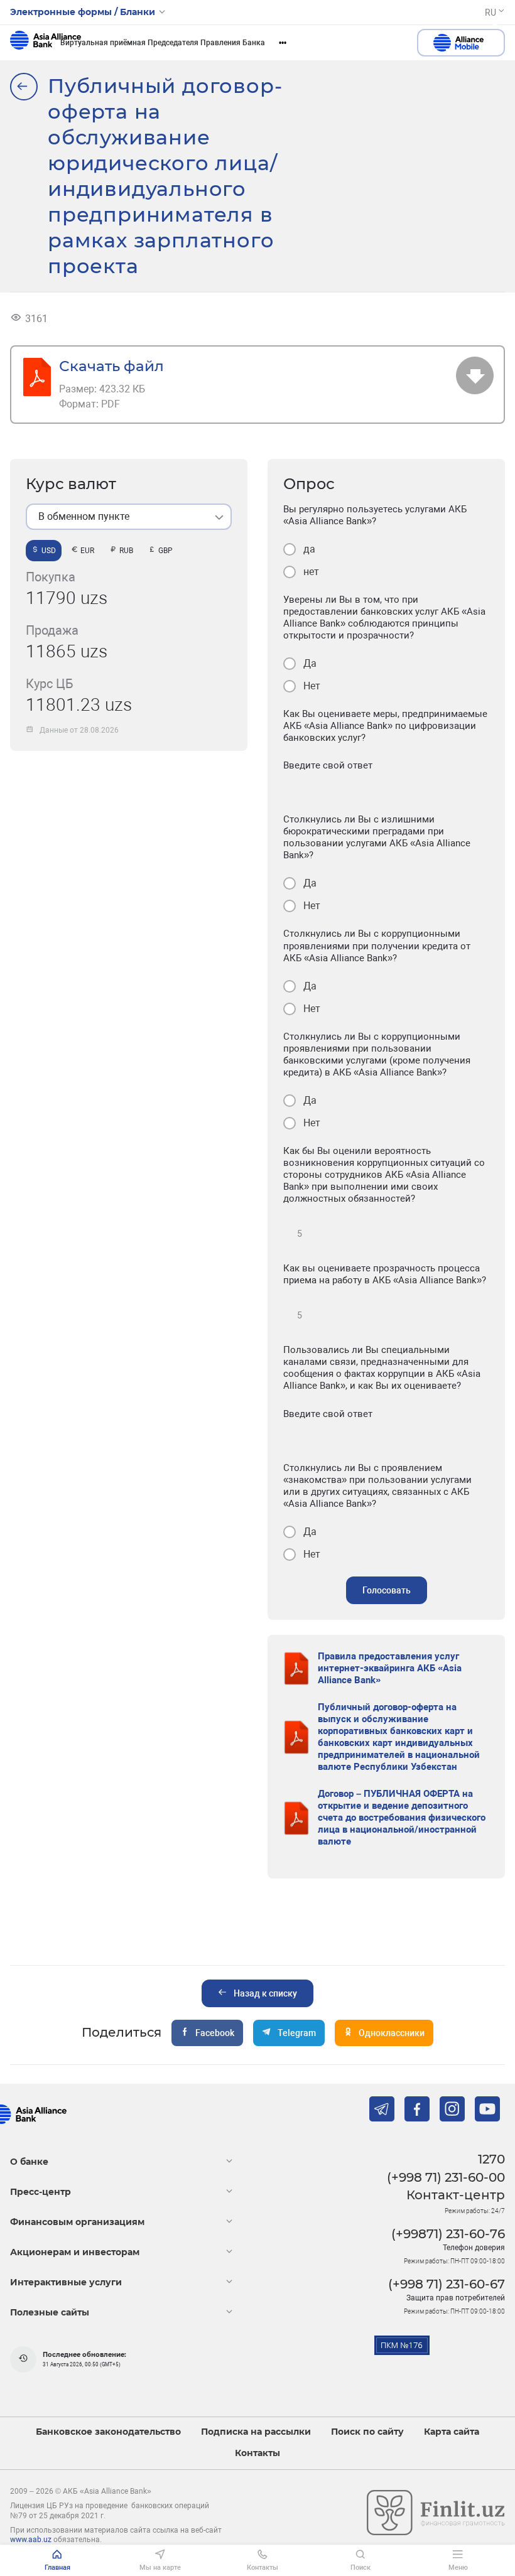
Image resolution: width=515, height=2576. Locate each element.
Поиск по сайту (367, 2432)
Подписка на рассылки (256, 2432)
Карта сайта (452, 2432)
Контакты (257, 2453)
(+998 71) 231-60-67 (447, 2284)
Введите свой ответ (328, 765)
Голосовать (387, 1590)
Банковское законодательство (108, 2432)
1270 (491, 2159)
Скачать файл (111, 366)
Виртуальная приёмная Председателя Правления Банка (163, 43)
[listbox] (129, 517)
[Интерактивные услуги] (24, 87)
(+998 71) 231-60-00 (446, 2177)
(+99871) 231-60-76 (448, 2234)
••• (283, 43)
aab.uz (46, 43)
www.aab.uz (31, 2540)
